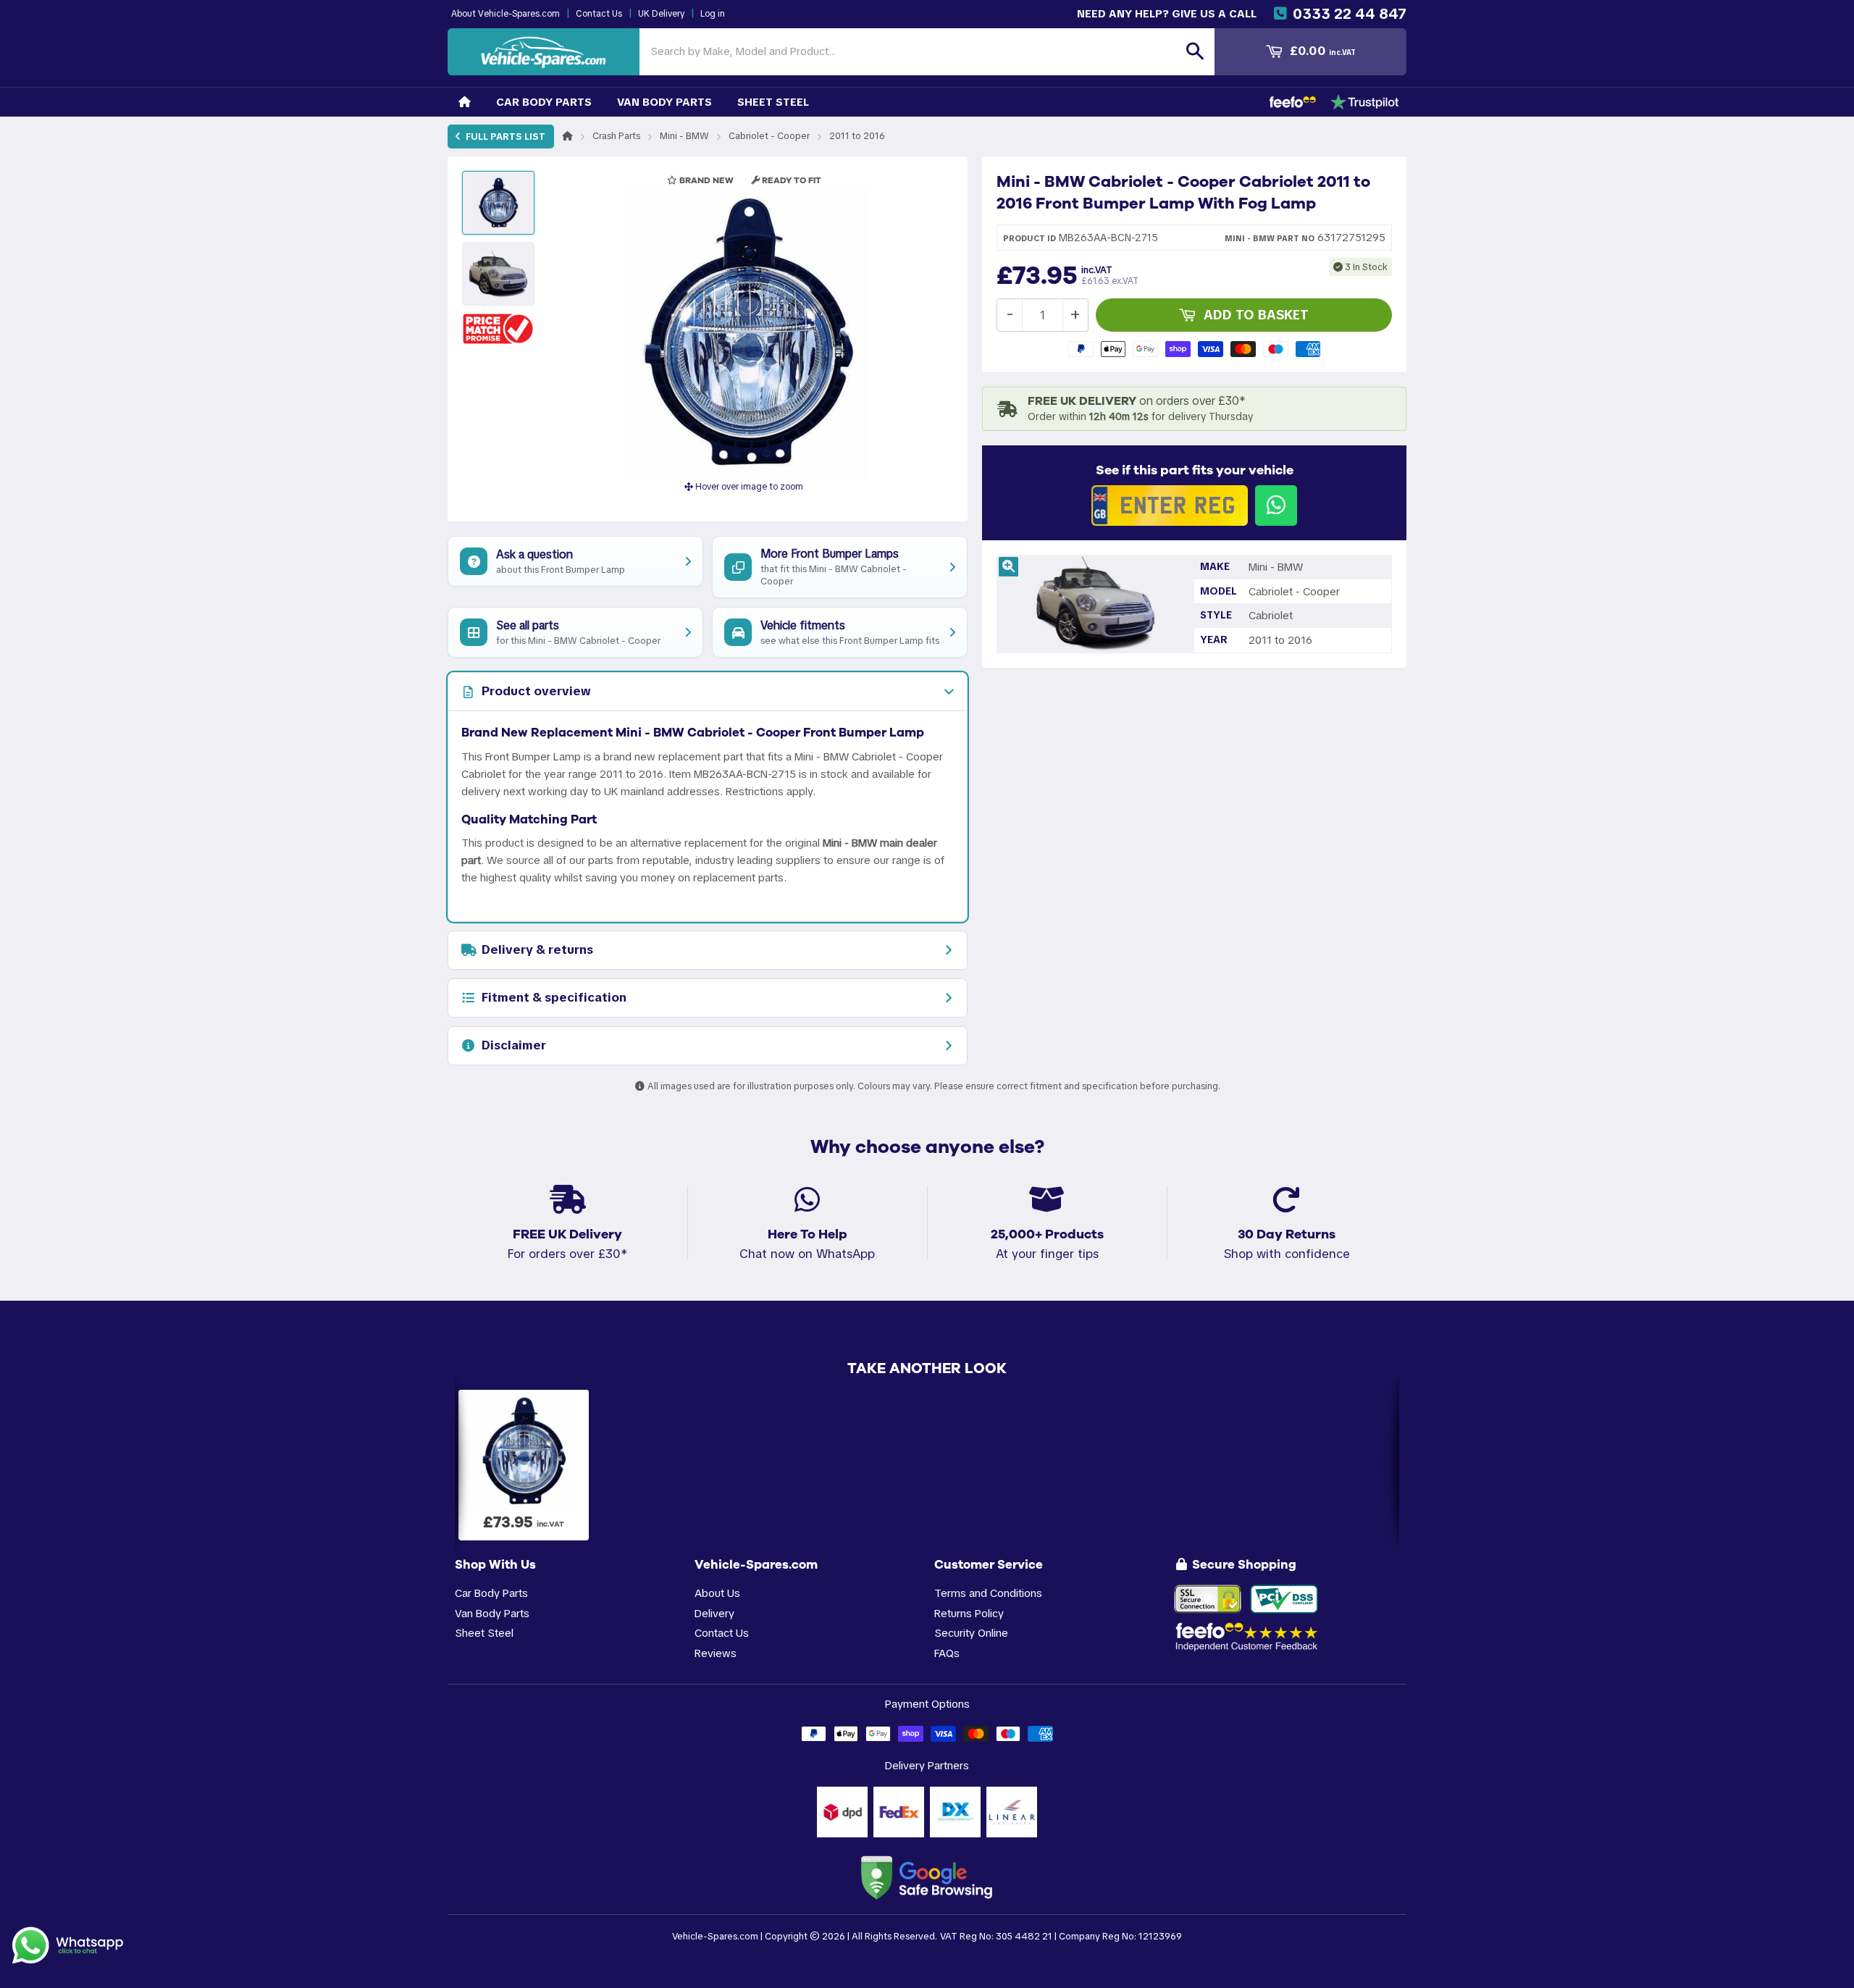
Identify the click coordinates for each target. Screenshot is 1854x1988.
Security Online (971, 1633)
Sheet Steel (773, 102)
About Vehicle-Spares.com (506, 14)
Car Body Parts (544, 102)
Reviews (716, 1653)
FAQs (947, 1653)
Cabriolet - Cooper (769, 136)
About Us (717, 1593)
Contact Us (599, 14)
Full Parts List (504, 137)
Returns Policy (969, 1613)
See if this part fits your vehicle (1195, 470)
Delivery (714, 1613)
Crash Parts (616, 136)
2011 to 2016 (857, 136)
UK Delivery (661, 14)
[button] (498, 328)
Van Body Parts (664, 102)
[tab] (708, 692)
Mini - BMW (684, 136)
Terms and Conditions (988, 1593)
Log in (713, 14)
